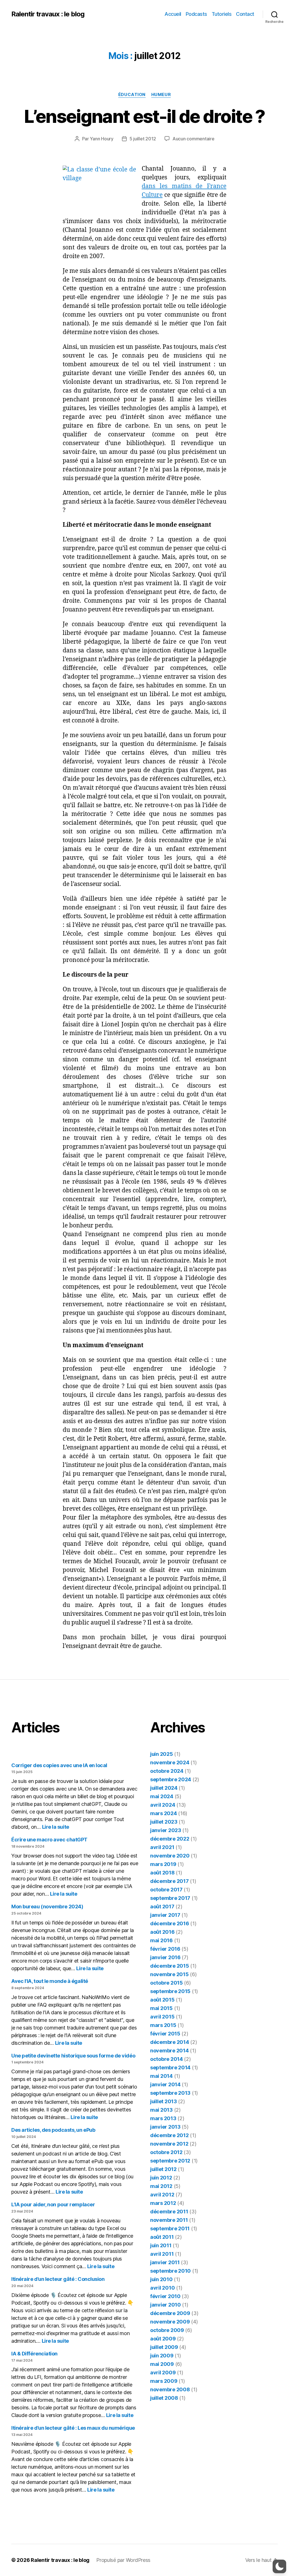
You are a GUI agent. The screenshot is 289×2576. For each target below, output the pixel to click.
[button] (279, 2566)
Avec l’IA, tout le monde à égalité (50, 1981)
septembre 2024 (171, 1779)
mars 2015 (163, 2025)
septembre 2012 (170, 2161)
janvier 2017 (165, 1915)
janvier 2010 (166, 2305)
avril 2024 (163, 1805)
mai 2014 (161, 2076)
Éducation (132, 95)
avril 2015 (162, 2017)
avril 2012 (162, 2195)
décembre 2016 (170, 1923)
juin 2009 (162, 2356)
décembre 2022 (170, 1839)
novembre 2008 (170, 2389)
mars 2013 (163, 2118)
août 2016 (162, 1932)
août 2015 (162, 2000)
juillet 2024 (164, 1788)
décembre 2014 (170, 2042)
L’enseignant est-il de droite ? (144, 116)
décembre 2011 (169, 2212)
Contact (245, 14)
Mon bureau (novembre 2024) (47, 1907)
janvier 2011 (165, 2262)
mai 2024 (162, 1796)
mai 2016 (161, 1940)
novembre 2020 (170, 1856)
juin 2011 (161, 2245)
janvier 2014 (165, 2084)
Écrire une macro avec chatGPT (49, 1840)
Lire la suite (56, 1827)
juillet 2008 (164, 2398)
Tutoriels (222, 14)
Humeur (161, 95)
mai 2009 (162, 2364)
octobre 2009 (167, 2330)
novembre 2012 (169, 2144)
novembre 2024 (170, 1762)
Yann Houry (101, 139)
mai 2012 (161, 2186)
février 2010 (165, 2296)
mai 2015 (161, 2008)
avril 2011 (162, 2254)
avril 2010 (162, 2288)
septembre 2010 (170, 2271)
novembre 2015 (169, 1974)
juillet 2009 (164, 2347)
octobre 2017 (166, 1890)
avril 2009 (163, 2373)
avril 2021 (162, 1847)
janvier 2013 (165, 2127)
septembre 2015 (170, 1991)
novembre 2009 (170, 2322)
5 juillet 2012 (143, 139)
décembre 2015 (170, 1966)
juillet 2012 (163, 2169)
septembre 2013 (170, 2093)
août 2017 (162, 1907)
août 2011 (162, 2237)
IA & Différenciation (34, 2354)
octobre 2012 (166, 2152)
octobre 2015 (167, 1983)
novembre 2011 (169, 2220)
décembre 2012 (169, 2135)
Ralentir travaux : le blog (48, 14)
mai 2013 (161, 2110)
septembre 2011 (170, 2228)
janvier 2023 (166, 1830)
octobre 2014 (167, 2059)
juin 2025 (162, 1754)
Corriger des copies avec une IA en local (59, 1765)
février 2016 (165, 1949)
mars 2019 (163, 1864)
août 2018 (162, 1873)
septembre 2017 (170, 1898)
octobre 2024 (167, 1771)
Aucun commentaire (193, 139)
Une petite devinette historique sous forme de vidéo (73, 2056)
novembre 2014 (169, 2051)
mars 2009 (164, 2381)
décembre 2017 (169, 1881)
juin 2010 (161, 2279)
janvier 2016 (165, 1957)
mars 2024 (164, 1813)
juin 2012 (161, 2178)
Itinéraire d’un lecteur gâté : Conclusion (58, 2279)
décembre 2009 (170, 2313)
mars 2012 (163, 2203)
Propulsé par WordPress (123, 2560)
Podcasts (196, 14)
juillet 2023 (164, 1822)
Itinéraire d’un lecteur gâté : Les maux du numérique (73, 2428)
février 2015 (165, 2034)
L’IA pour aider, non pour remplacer (53, 2204)
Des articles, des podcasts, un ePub (53, 2130)
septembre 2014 (170, 2067)
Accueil (173, 14)
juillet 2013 (164, 2101)
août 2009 (163, 2339)
